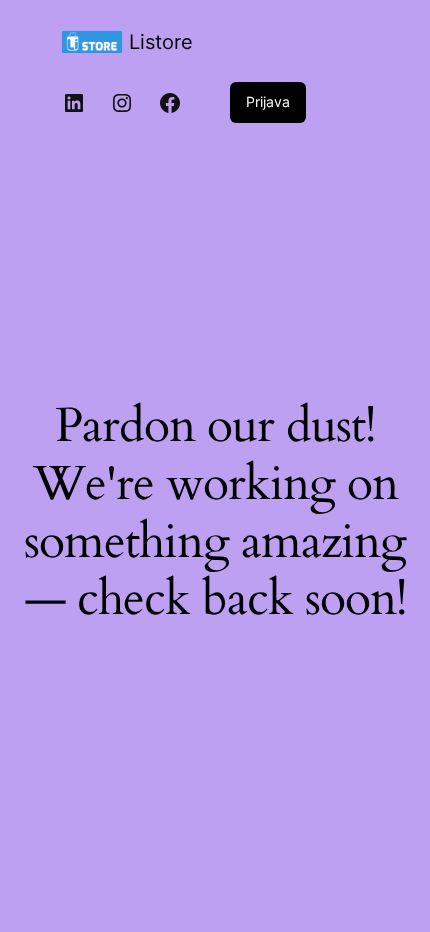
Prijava (268, 101)
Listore (161, 42)
